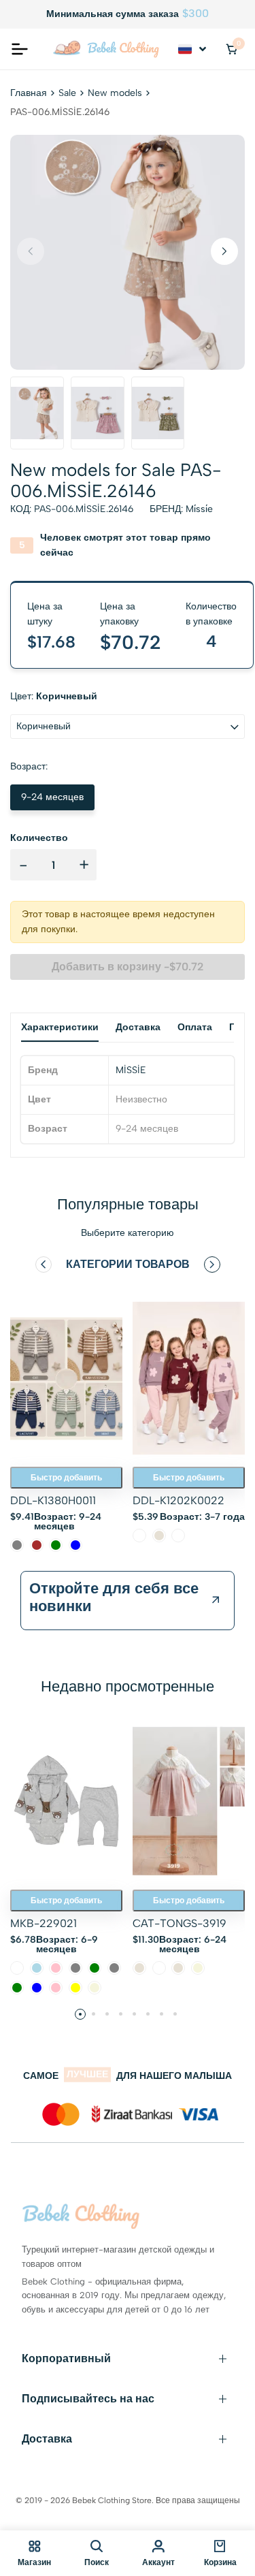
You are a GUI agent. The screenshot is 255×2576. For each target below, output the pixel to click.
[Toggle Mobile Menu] (20, 49)
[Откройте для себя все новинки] (216, 1600)
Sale (67, 93)
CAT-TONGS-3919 (180, 1923)
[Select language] (193, 49)
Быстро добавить (66, 1478)
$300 (195, 14)
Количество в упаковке (211, 614)
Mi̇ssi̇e (199, 509)
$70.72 (131, 642)
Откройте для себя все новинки (114, 1597)
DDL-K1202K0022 (178, 1500)
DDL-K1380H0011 (53, 1500)
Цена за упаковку (119, 614)
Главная (29, 93)
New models (115, 93)
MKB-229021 (44, 1923)
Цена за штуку (45, 614)
